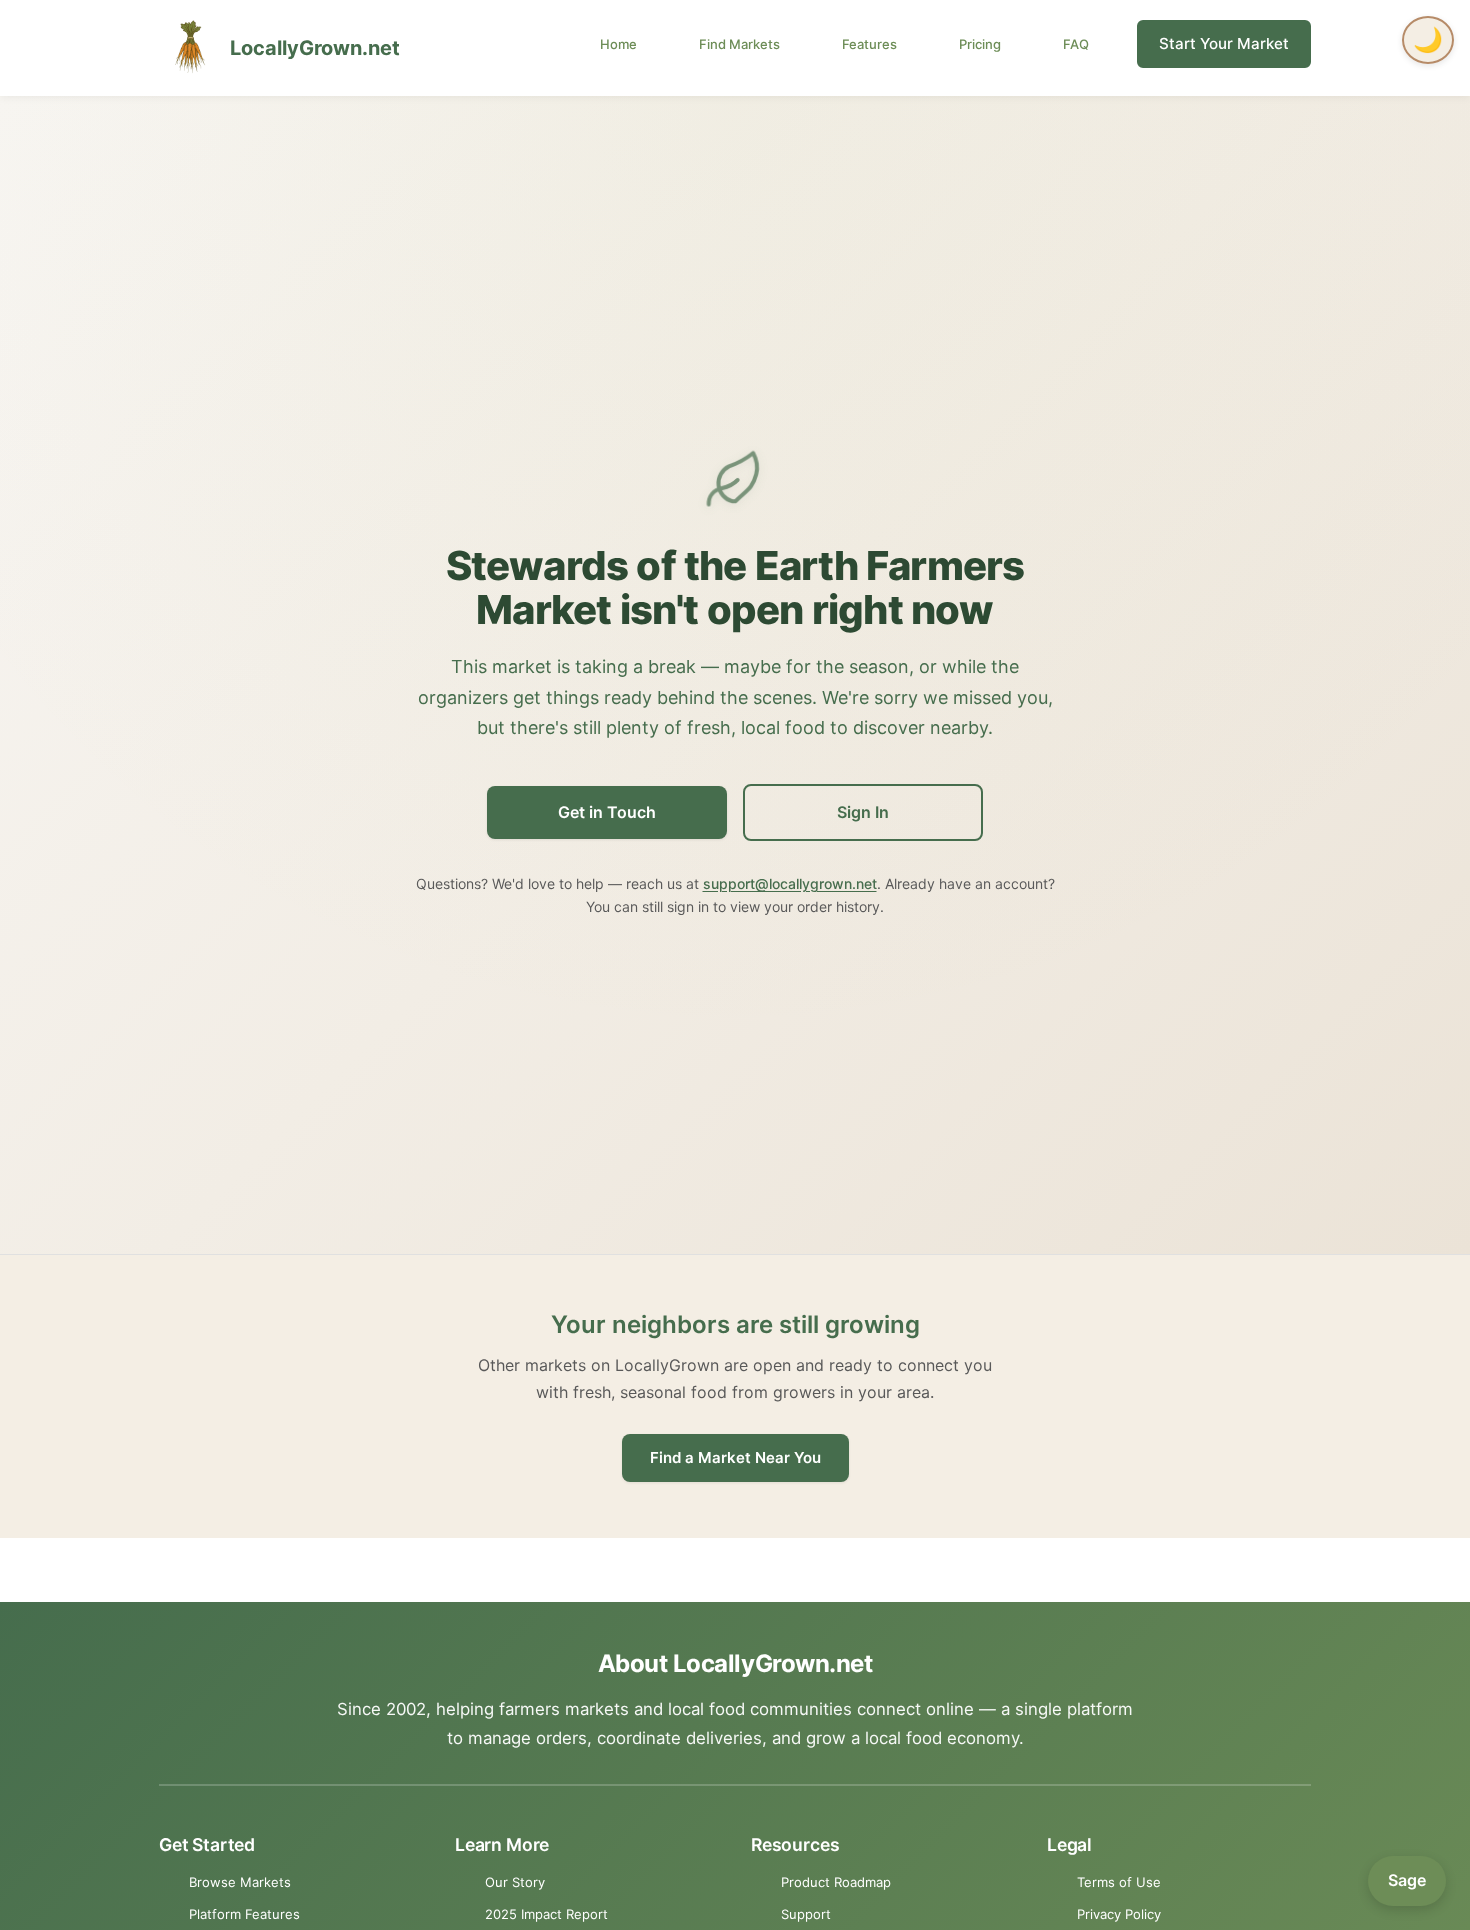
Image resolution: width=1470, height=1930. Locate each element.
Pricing (980, 44)
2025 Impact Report (546, 1914)
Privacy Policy (1119, 1914)
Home (618, 44)
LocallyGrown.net (315, 48)
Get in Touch (607, 812)
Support (806, 1914)
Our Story (515, 1882)
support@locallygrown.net (790, 883)
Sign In (863, 812)
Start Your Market (1224, 43)
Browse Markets (240, 1882)
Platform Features (244, 1914)
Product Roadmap (836, 1882)
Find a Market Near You (735, 1457)
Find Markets (739, 44)
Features (869, 44)
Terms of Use (1119, 1882)
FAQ (1076, 44)
